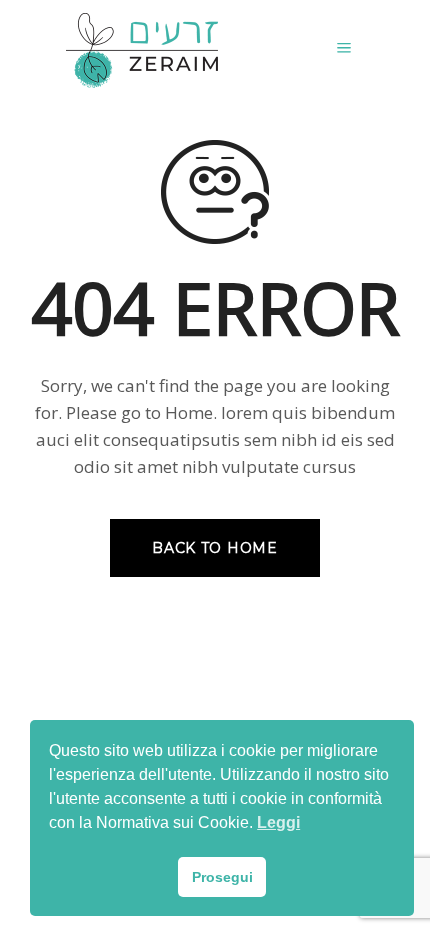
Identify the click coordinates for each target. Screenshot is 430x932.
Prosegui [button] (222, 877)
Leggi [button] (278, 822)
